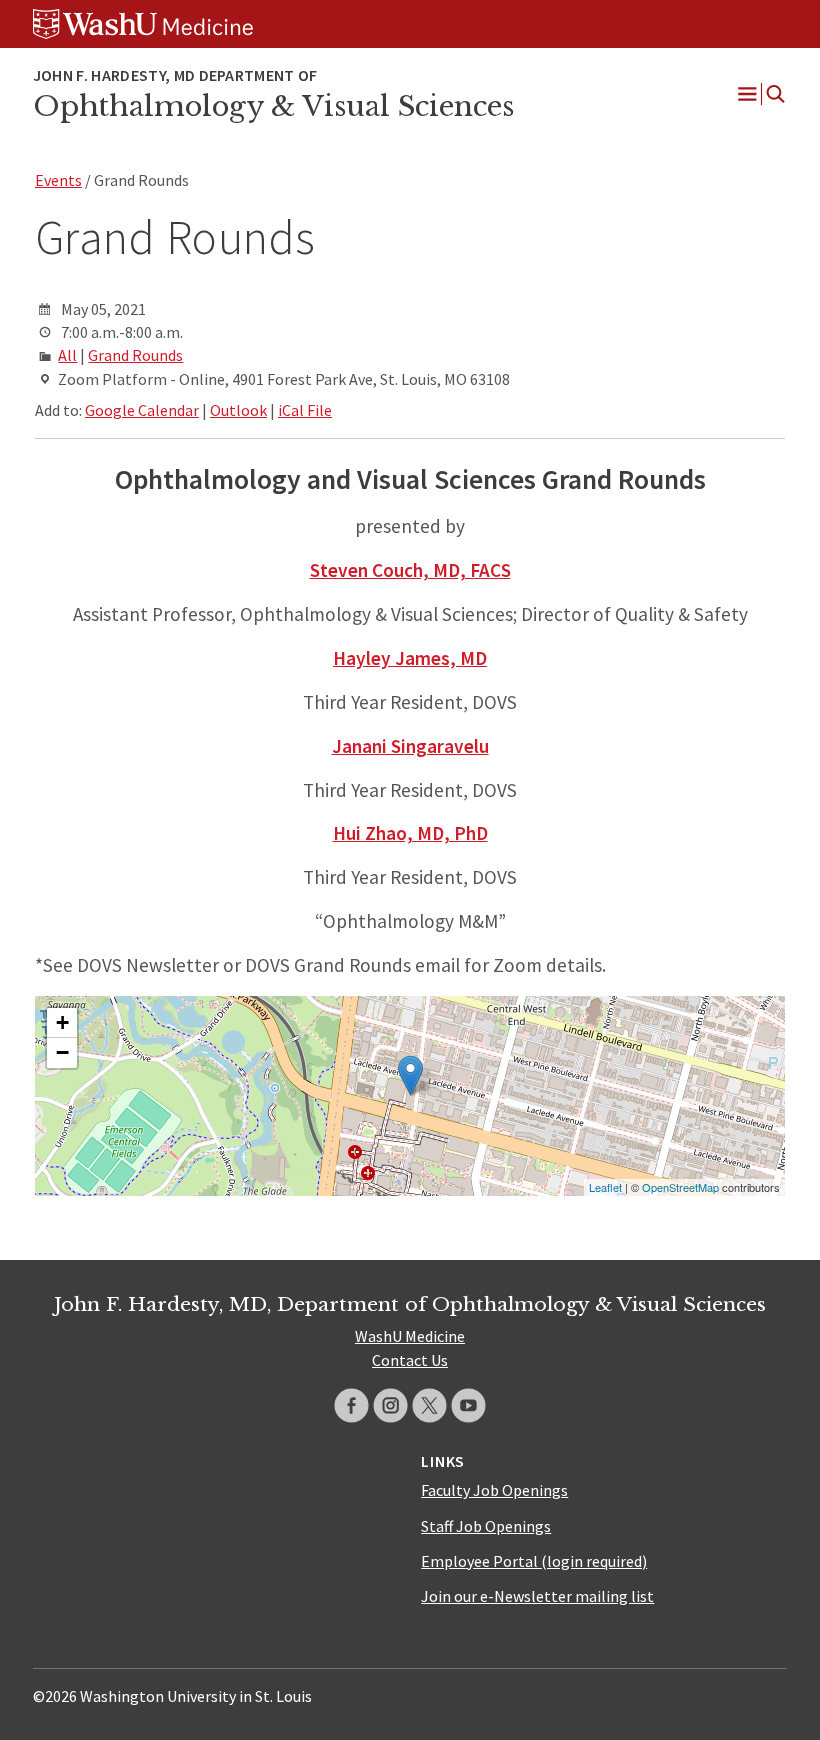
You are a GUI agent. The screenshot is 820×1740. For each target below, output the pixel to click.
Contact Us (410, 1360)
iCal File (305, 410)
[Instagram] (390, 1405)
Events (58, 180)
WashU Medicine (410, 1336)
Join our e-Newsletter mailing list (537, 1596)
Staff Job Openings (486, 1526)
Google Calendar (142, 410)
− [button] (62, 1052)
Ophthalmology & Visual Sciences (273, 106)
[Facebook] (351, 1405)
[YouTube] (468, 1405)
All (67, 355)
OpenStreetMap (680, 1187)
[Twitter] (429, 1405)
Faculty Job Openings (494, 1490)
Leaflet (605, 1187)
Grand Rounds (135, 355)
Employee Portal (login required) (534, 1561)
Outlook (238, 410)
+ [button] (62, 1022)
